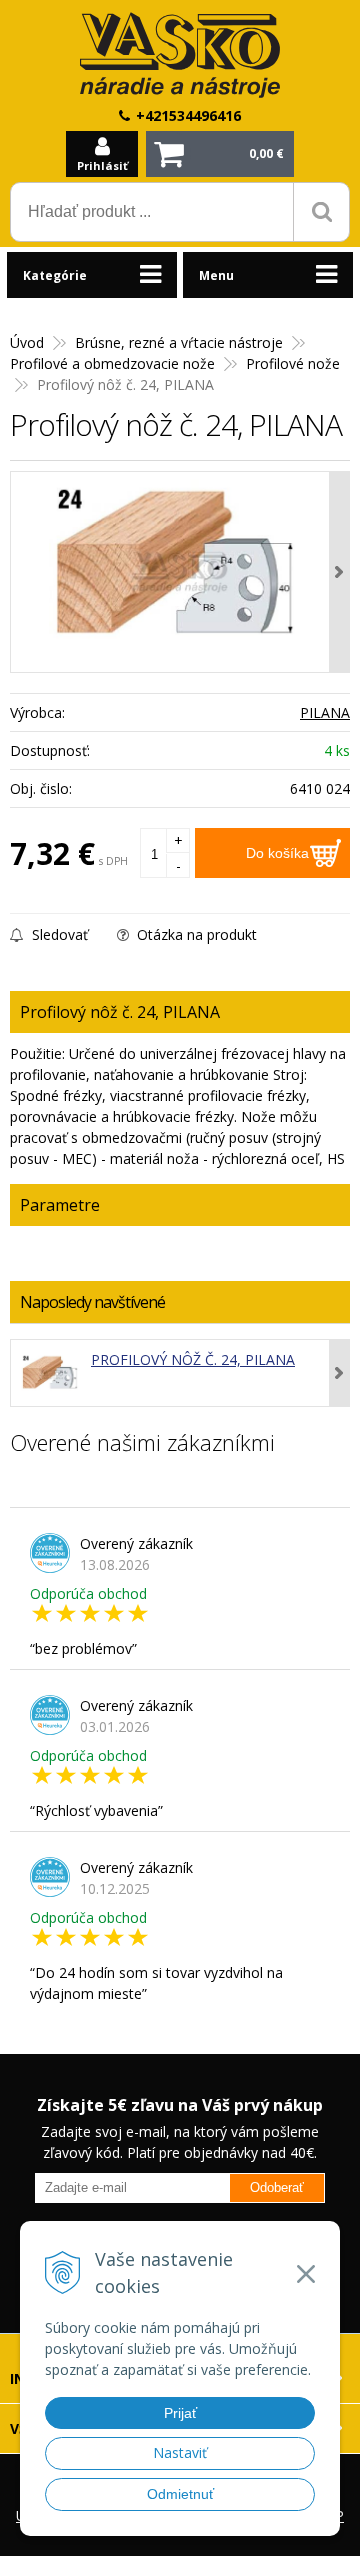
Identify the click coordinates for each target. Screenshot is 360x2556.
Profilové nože (293, 363)
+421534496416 (188, 115)
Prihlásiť (102, 165)
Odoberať (277, 2187)
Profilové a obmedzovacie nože (112, 363)
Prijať (180, 2413)
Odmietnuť (180, 2494)
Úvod (27, 342)
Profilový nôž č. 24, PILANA (193, 1359)
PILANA (325, 712)
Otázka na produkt (195, 934)
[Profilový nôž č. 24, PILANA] (180, 572)
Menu (216, 275)
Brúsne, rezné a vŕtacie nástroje (179, 342)
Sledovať (58, 934)
